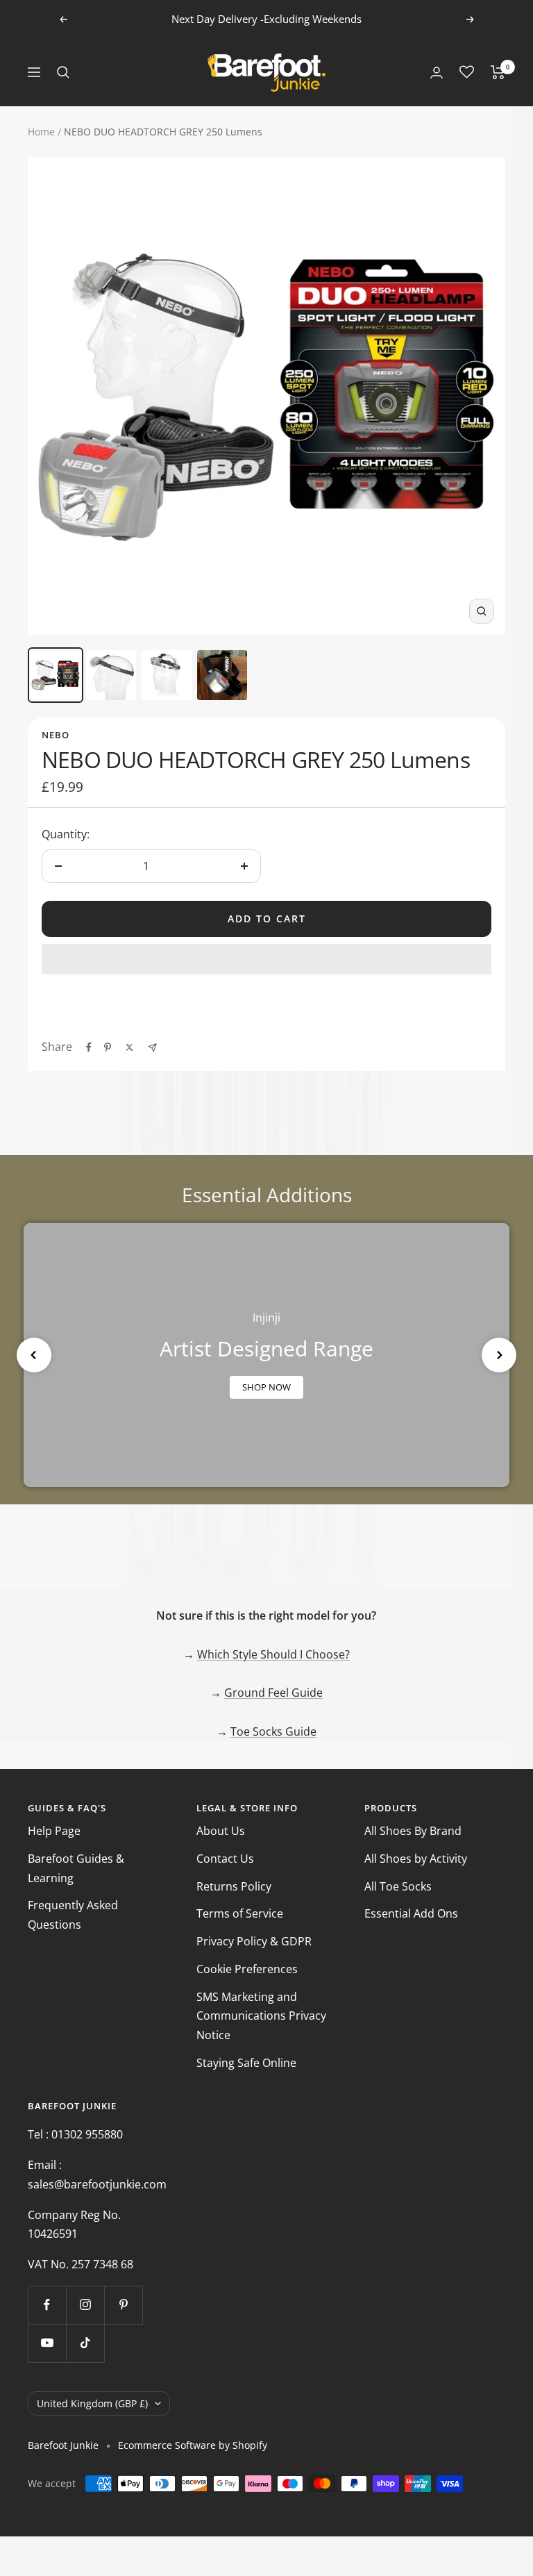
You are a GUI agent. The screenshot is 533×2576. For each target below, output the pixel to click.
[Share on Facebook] (89, 1047)
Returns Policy (234, 1886)
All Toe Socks (398, 1886)
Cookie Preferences (247, 1969)
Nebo (56, 735)
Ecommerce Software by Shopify (193, 2445)
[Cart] (498, 72)
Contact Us (225, 1859)
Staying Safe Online (246, 2063)
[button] (266, 959)
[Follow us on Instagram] (85, 2305)
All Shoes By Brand (413, 1831)
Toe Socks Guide (273, 1731)
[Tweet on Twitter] (129, 1047)
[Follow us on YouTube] (47, 2343)
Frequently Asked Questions (73, 1915)
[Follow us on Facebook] (47, 2305)
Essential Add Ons (411, 1913)
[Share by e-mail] (152, 1048)
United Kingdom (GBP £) (92, 2403)
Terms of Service (240, 1913)
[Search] (63, 72)
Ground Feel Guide (273, 1693)
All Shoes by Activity (416, 1859)
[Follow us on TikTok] (85, 2343)
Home (41, 132)
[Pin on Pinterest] (108, 1047)
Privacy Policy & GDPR (254, 1941)
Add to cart (267, 919)
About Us (221, 1831)
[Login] (437, 73)
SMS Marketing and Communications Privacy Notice (261, 2016)
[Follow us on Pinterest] (123, 2305)
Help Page (54, 1831)
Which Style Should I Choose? (273, 1654)
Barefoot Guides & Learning (76, 1868)
